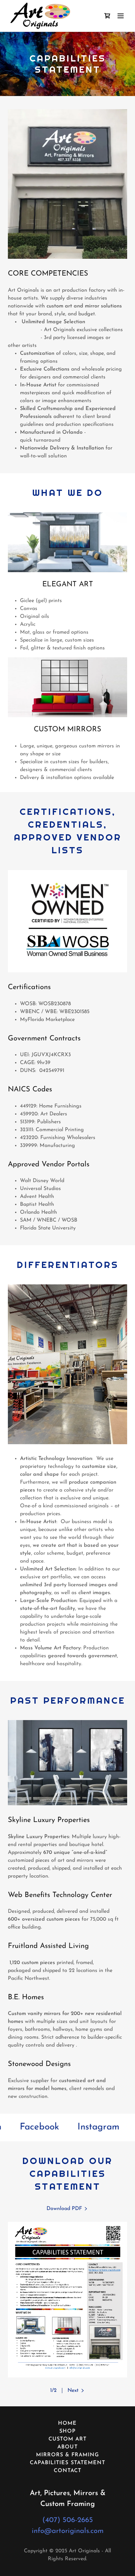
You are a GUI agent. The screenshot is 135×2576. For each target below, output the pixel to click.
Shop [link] (67, 2431)
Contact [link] (67, 2471)
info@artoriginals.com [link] (68, 2531)
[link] (40, 16)
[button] (121, 16)
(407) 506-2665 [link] (68, 2520)
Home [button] (67, 2423)
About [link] (67, 2447)
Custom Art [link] (67, 2439)
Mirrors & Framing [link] (67, 2455)
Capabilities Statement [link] (67, 2463)
